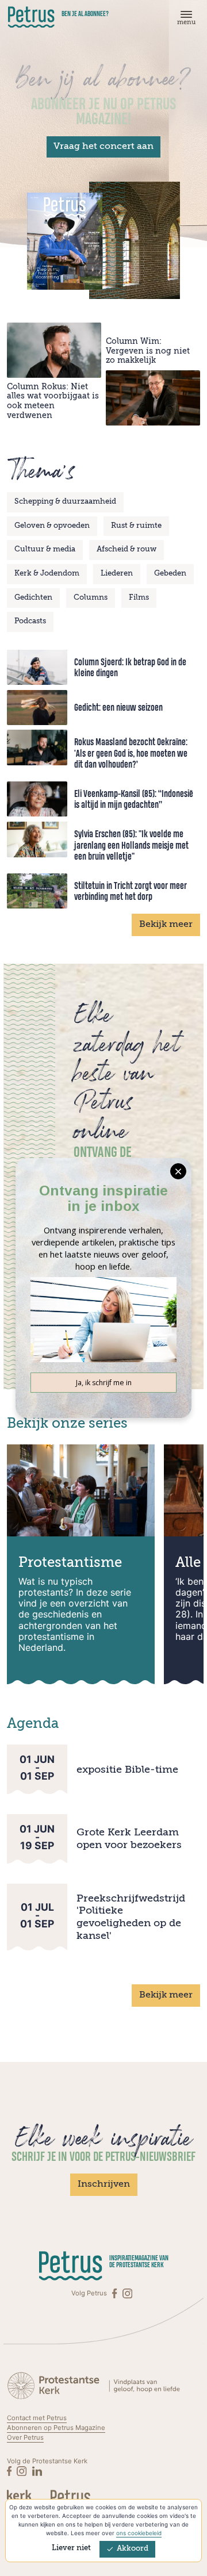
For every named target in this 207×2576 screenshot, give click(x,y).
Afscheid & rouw (126, 549)
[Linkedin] (37, 2471)
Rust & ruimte (136, 526)
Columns (91, 598)
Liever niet (71, 2548)
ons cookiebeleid (139, 2533)
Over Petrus (25, 2437)
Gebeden (170, 574)
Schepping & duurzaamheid (65, 502)
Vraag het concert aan (103, 147)
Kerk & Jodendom (47, 574)
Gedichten (33, 598)
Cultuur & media (45, 549)
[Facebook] (115, 2293)
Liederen (117, 574)
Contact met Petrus (37, 2418)
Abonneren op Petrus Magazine (56, 2428)
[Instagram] (127, 2293)
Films (139, 598)
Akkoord (133, 2549)
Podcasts (30, 621)
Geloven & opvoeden (52, 526)
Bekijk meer (166, 925)
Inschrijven (104, 2184)
